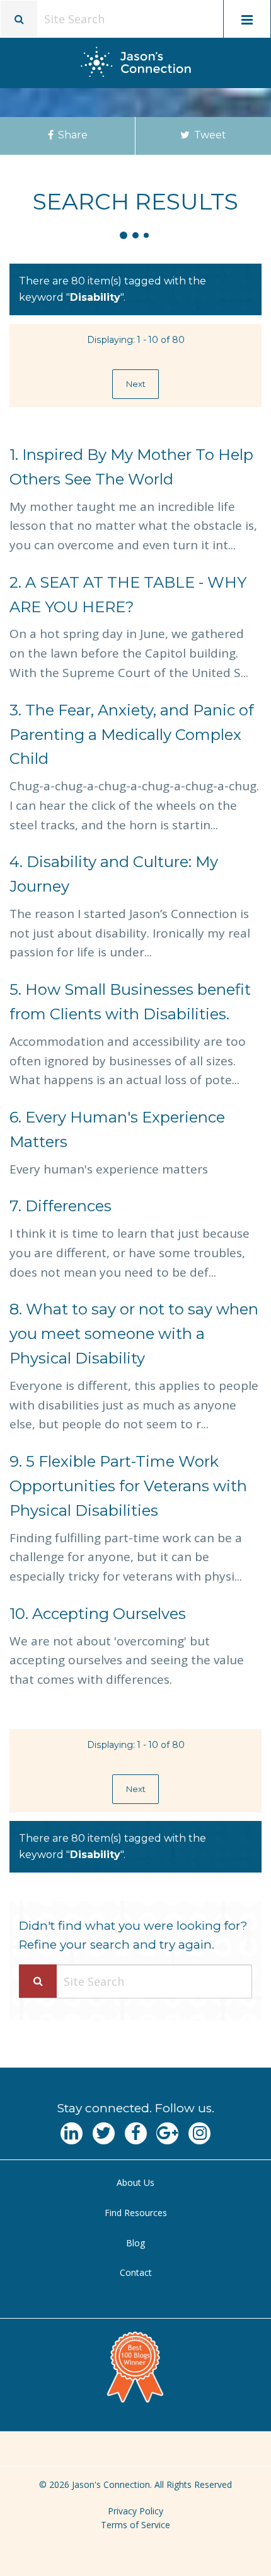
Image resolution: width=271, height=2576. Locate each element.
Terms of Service (135, 2525)
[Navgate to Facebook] (136, 2133)
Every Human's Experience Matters (117, 1129)
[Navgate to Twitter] (104, 2133)
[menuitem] (135, 2183)
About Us (135, 2182)
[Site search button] (19, 19)
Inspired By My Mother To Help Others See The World (131, 467)
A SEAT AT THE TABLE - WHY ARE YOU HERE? (128, 595)
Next (136, 384)
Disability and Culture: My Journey (114, 874)
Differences (61, 1206)
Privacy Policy (135, 2511)
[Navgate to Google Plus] (167, 2133)
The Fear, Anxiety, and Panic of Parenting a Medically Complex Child (132, 735)
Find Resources (136, 2213)
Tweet (209, 135)
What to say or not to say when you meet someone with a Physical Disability (134, 1334)
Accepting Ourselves (98, 1614)
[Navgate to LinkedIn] (72, 2133)
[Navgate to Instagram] (199, 2133)
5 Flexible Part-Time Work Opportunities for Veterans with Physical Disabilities (128, 1486)
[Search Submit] (38, 1981)
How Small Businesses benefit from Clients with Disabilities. (130, 1002)
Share (72, 135)
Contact (136, 2272)
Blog (135, 2243)
